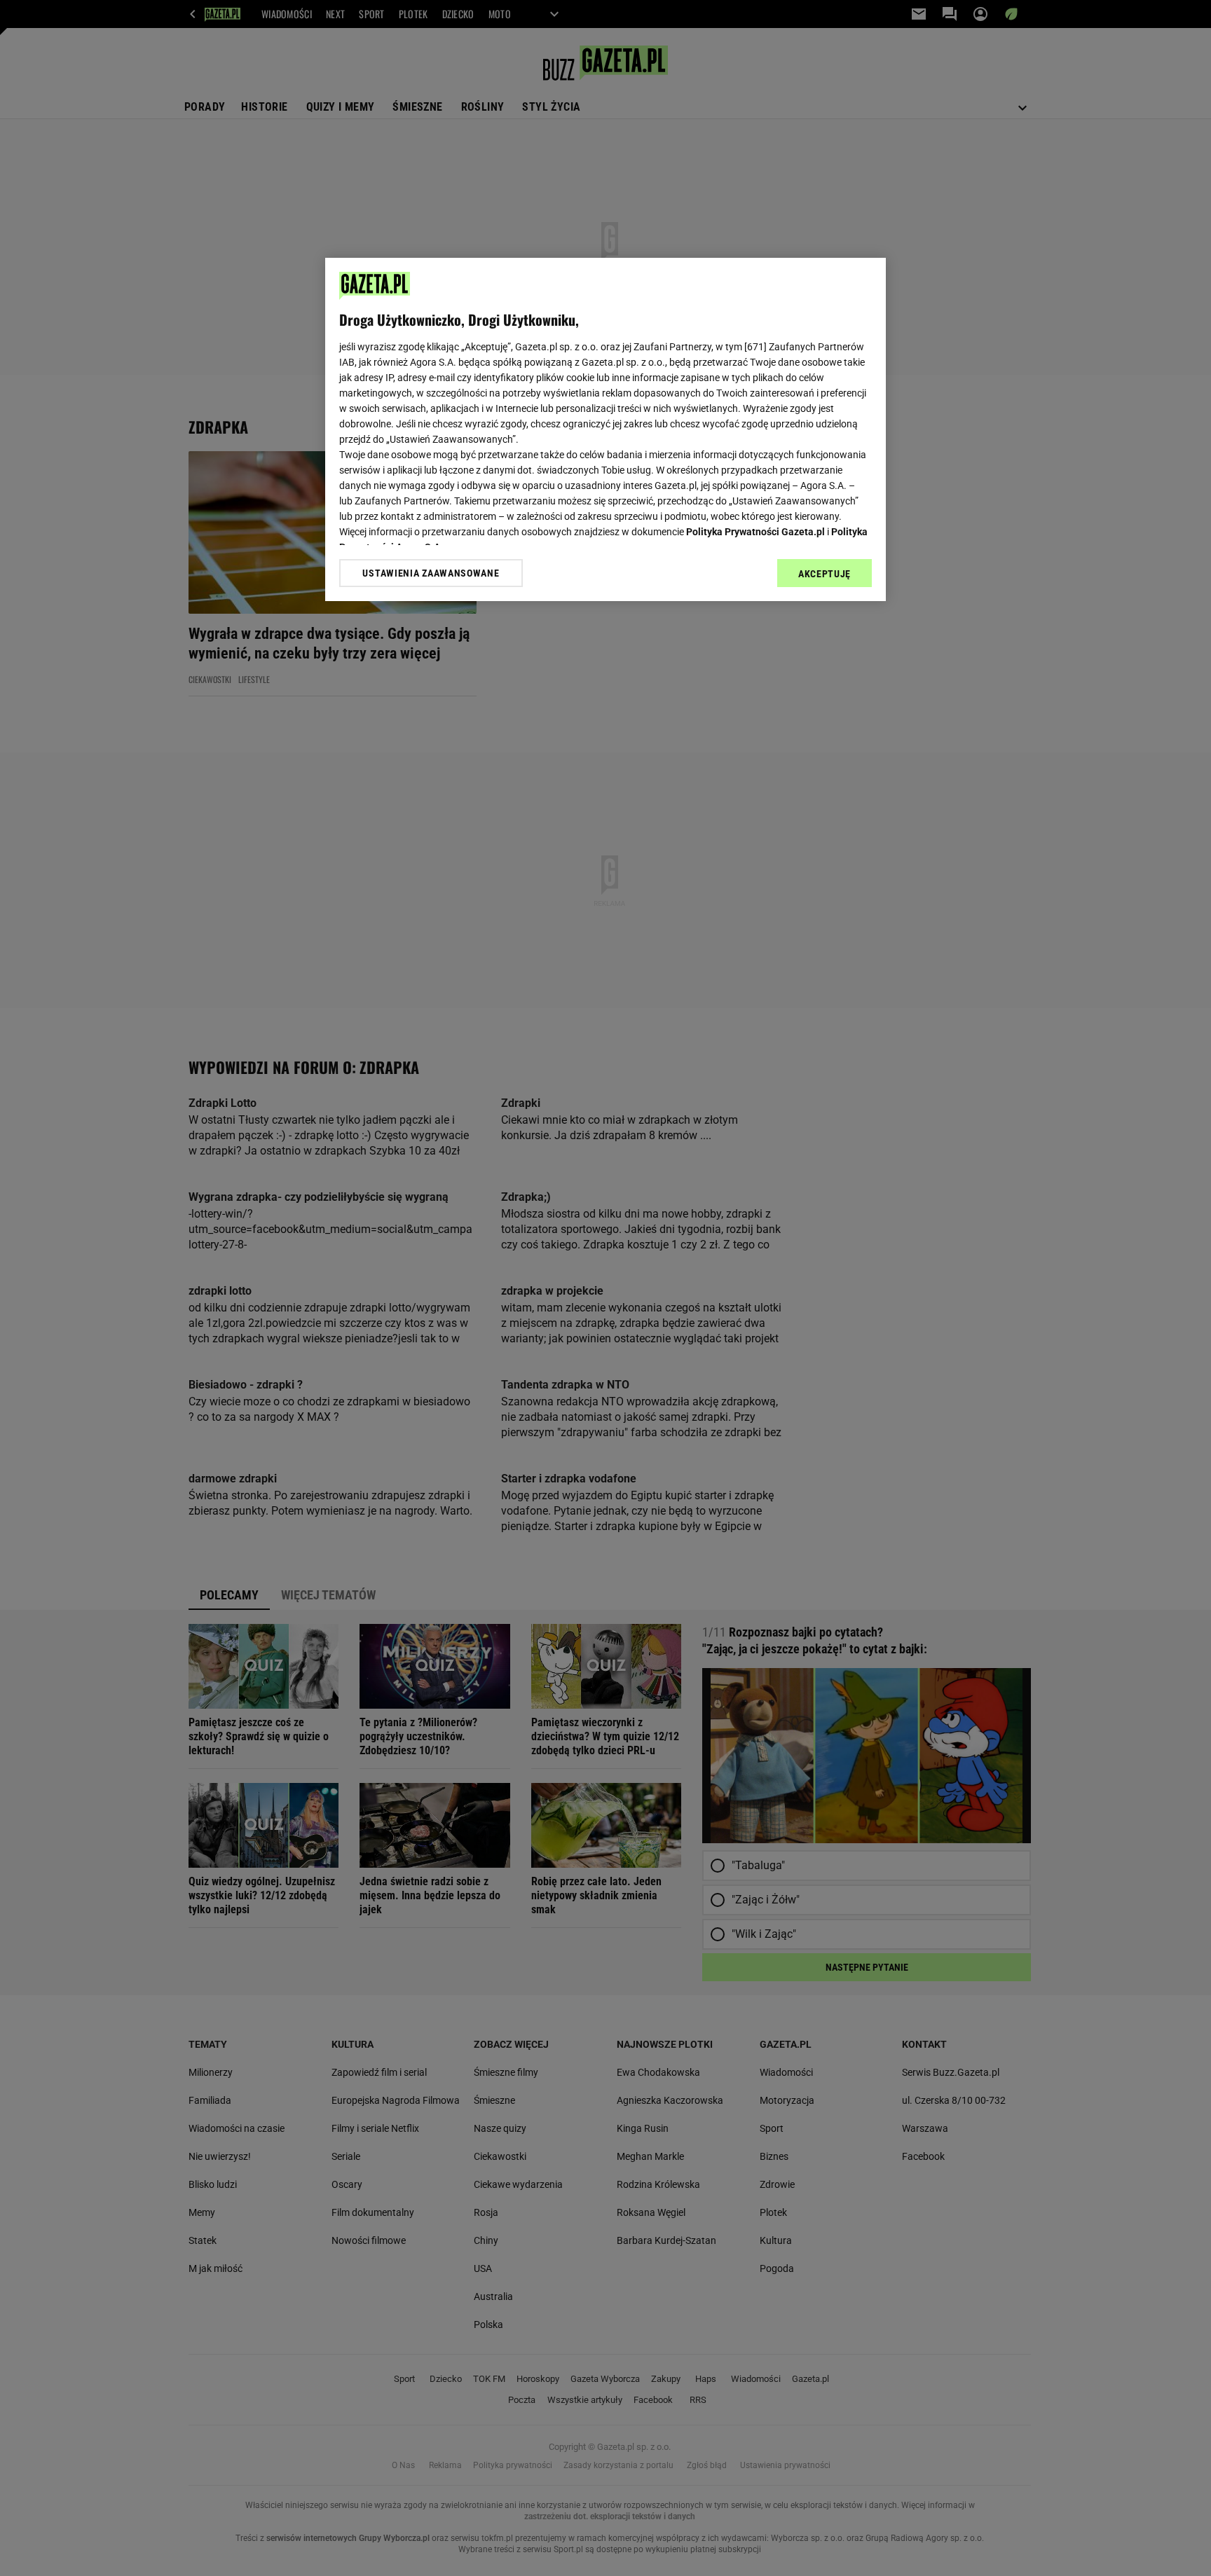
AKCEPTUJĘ (825, 574)
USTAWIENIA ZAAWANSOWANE (431, 573)
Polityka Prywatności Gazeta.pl (755, 532)
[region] (605, 429)
